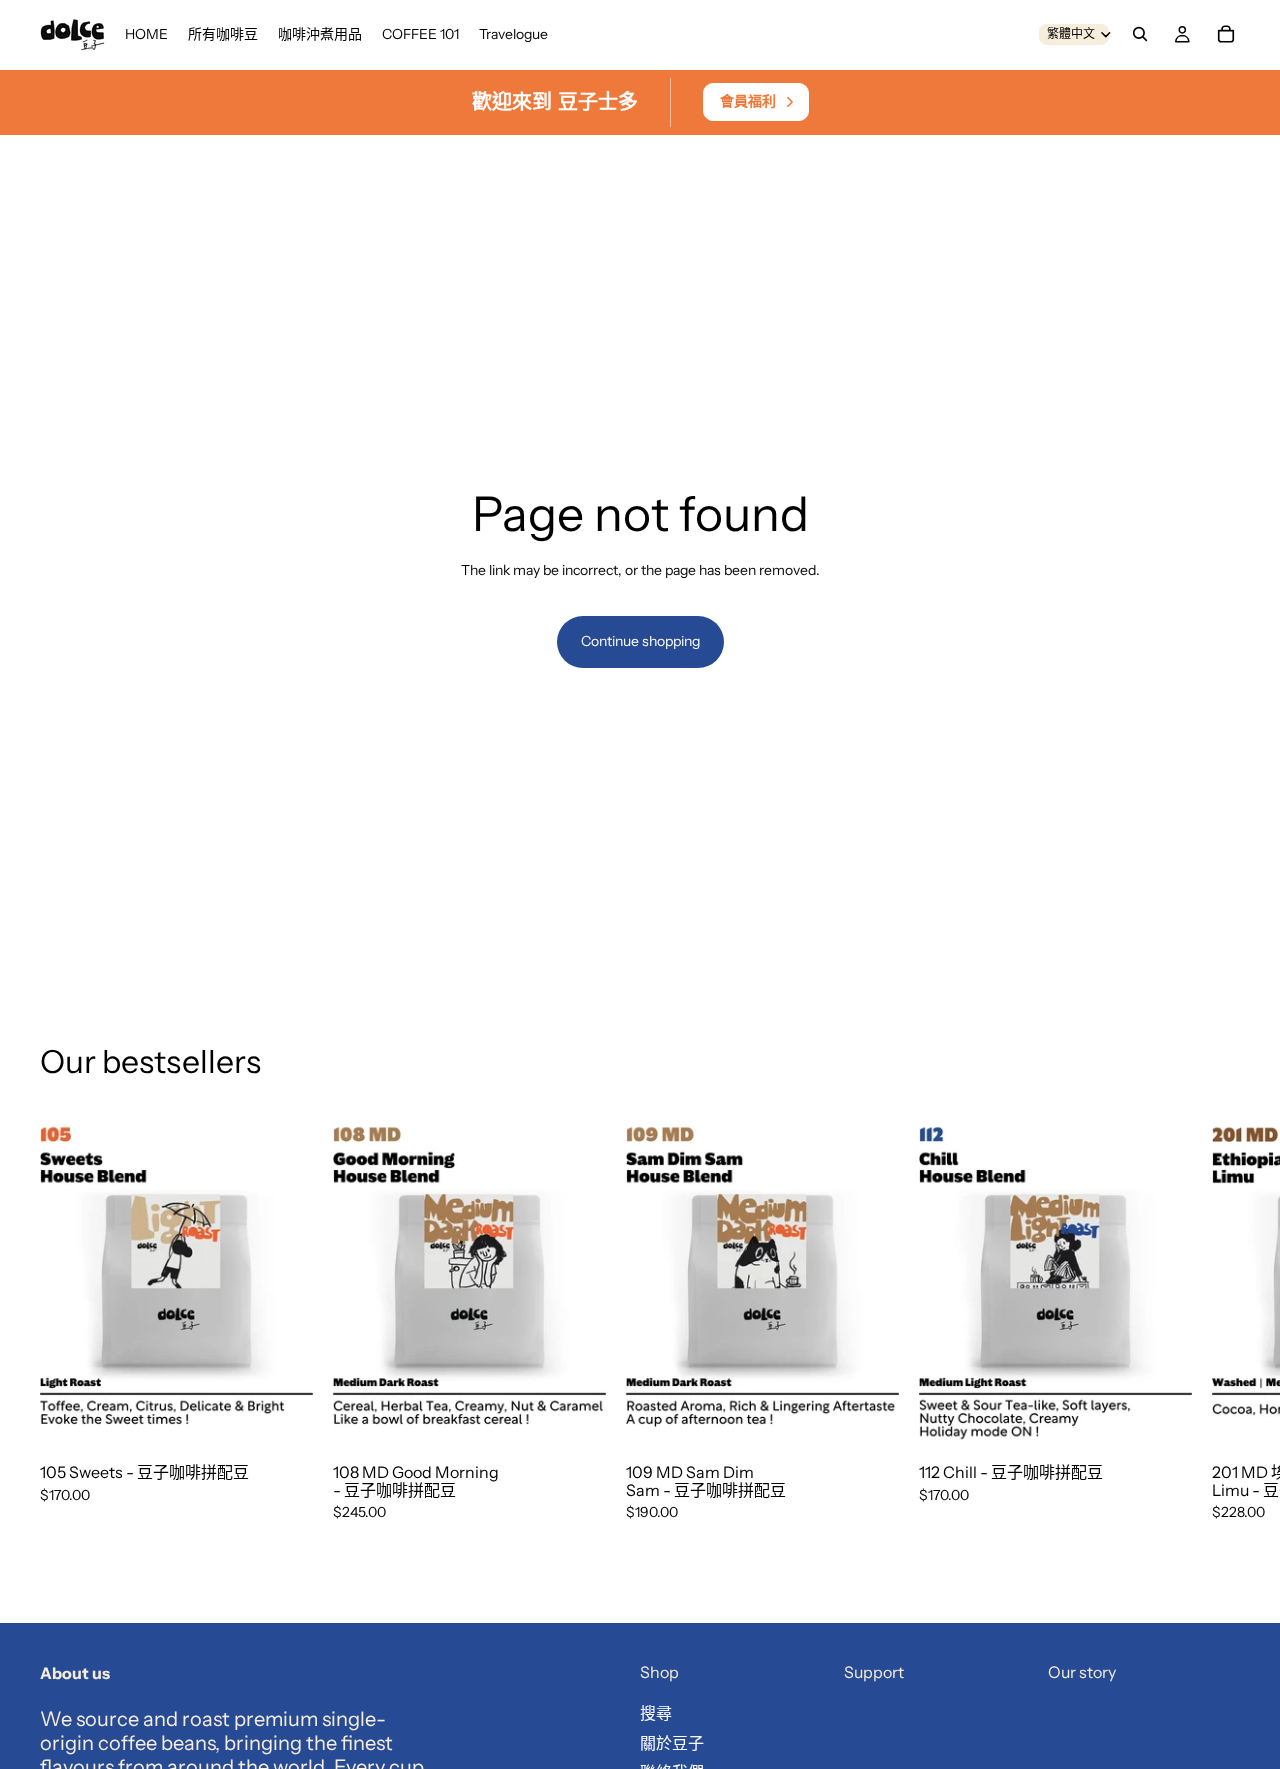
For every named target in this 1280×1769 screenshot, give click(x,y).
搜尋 (656, 1713)
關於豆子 (672, 1743)
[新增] (575, 1418)
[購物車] (1226, 34)
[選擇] (282, 1418)
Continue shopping (640, 641)
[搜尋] (1140, 34)
